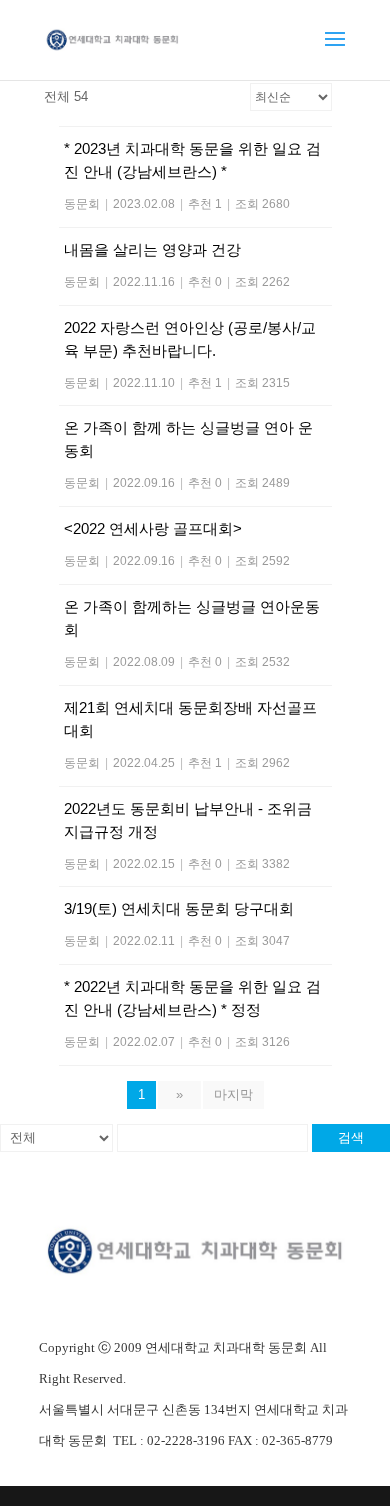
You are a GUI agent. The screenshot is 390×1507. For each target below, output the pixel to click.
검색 (351, 1137)
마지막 (233, 1094)
